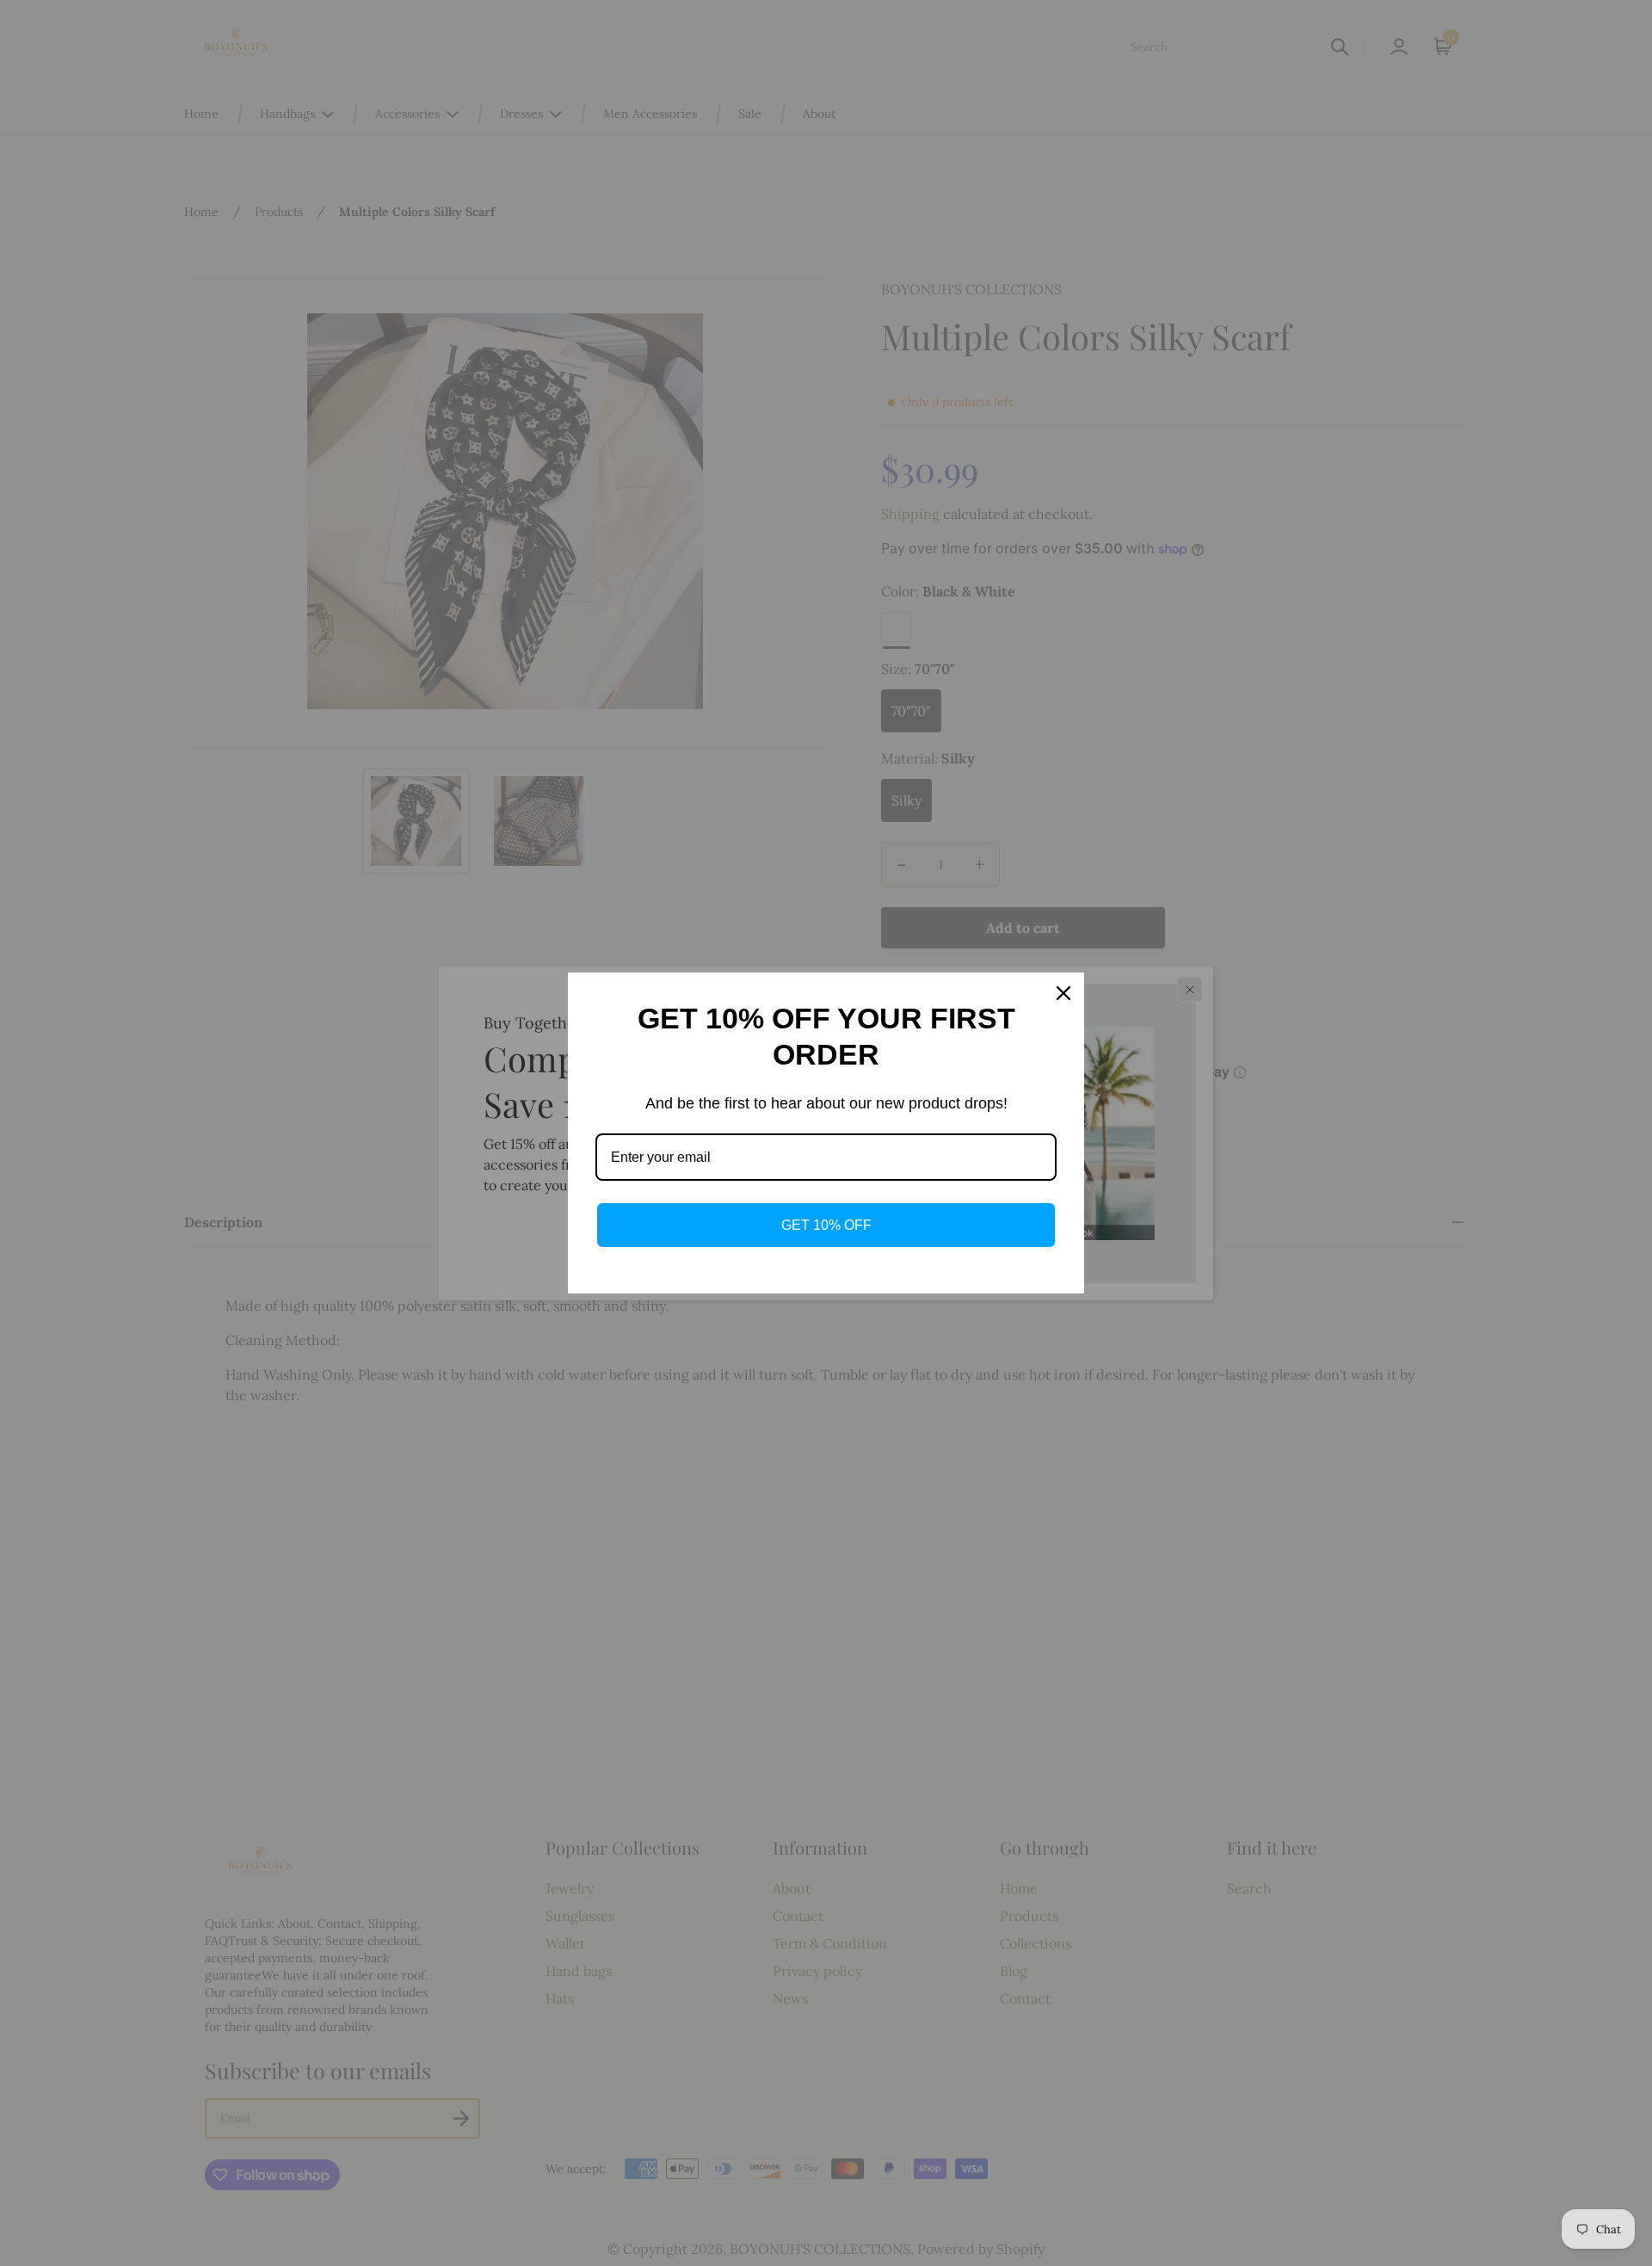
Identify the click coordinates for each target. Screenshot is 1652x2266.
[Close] (1063, 993)
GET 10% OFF (826, 1225)
